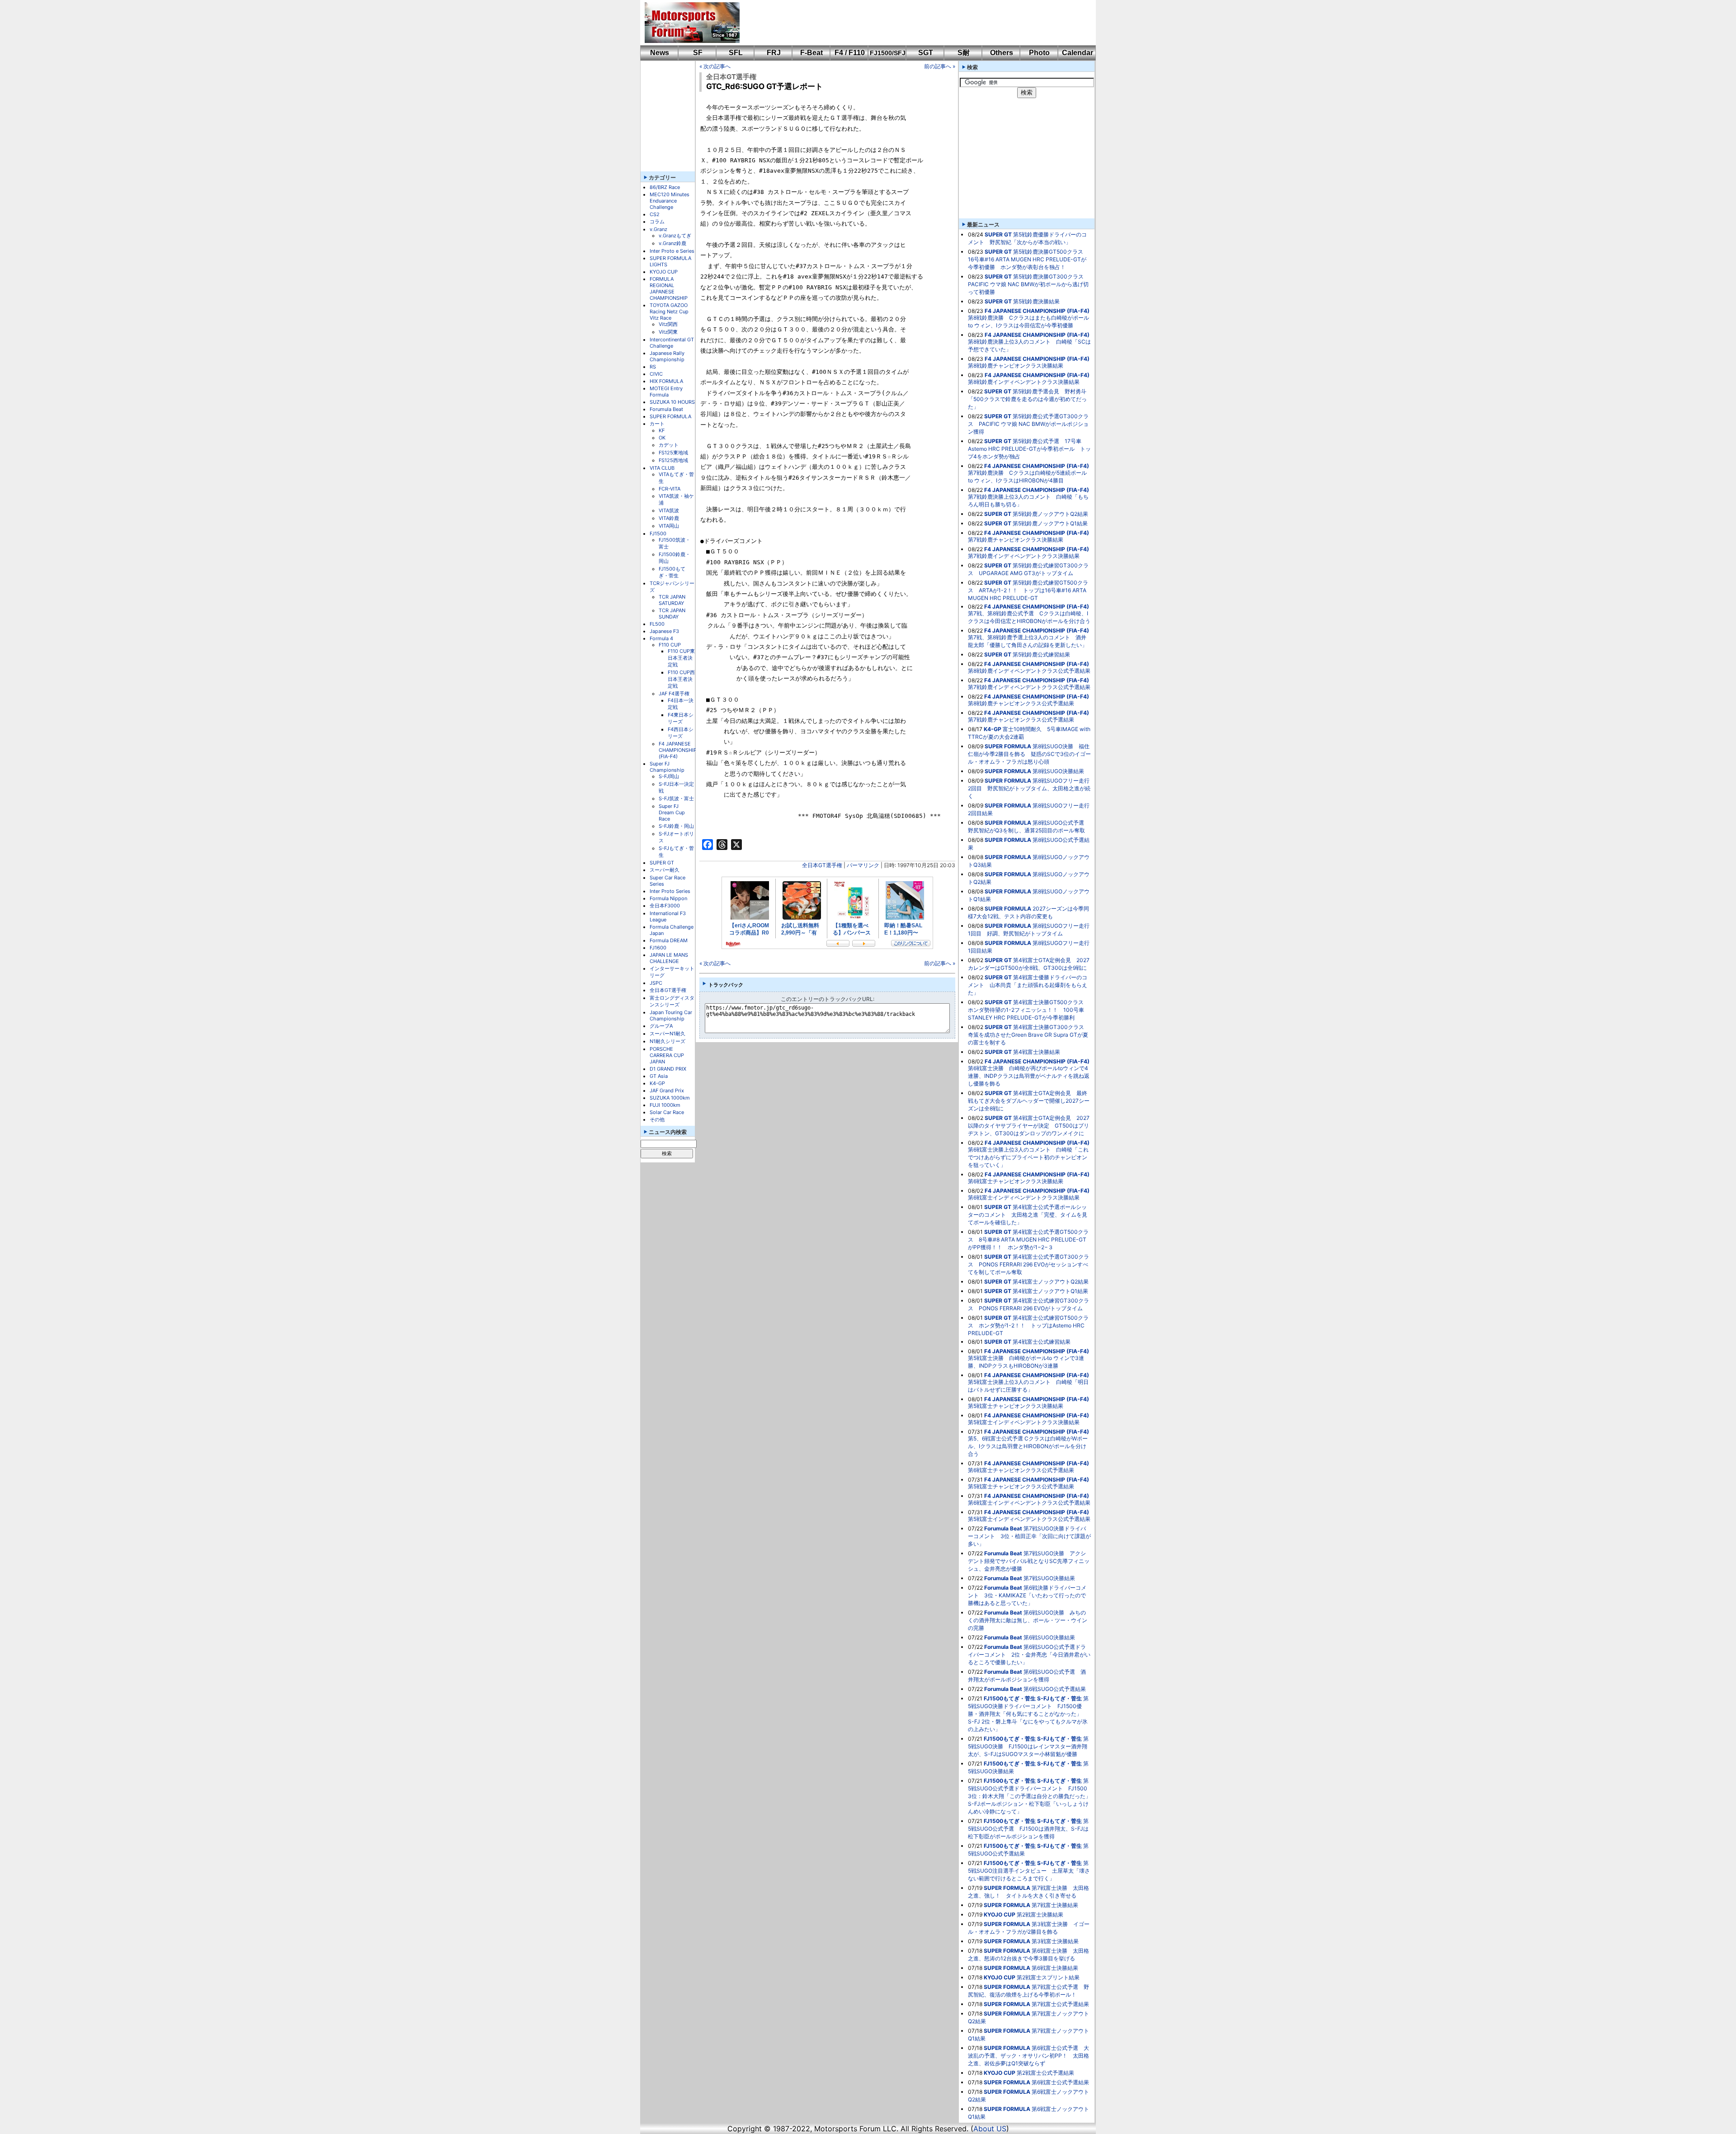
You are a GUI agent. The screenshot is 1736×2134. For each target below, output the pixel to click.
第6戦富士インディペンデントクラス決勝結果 (1024, 1197)
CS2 (655, 214)
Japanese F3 (664, 631)
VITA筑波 (669, 510)
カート (657, 424)
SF (698, 53)
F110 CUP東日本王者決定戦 (681, 658)
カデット (669, 445)
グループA (661, 1026)
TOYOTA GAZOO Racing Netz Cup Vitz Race (669, 312)
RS (653, 367)
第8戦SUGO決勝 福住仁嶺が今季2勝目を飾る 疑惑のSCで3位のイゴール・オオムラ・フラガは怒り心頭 (1029, 754)
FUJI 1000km (665, 1105)
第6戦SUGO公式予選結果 (1055, 1689)
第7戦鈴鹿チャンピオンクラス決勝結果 (1016, 540)
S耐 (964, 53)
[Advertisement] (911, 23)
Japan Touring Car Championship (671, 1015)
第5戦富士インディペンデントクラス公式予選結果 (1029, 1519)
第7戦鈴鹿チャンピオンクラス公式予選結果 (1021, 720)
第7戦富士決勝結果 (1055, 1905)
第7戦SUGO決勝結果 (1049, 1578)
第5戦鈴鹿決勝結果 (1036, 301)
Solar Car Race (667, 1112)
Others (1002, 53)
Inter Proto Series (670, 891)
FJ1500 (658, 533)
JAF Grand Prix (667, 1091)
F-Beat (811, 53)
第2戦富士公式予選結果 (1045, 2073)
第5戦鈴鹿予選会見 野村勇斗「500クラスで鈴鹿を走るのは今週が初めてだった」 (1027, 399)
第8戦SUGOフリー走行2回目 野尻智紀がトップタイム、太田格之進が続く (1029, 788)
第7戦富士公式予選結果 (1060, 2004)
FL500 (657, 624)
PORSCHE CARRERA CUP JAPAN (667, 1055)
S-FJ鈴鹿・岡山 (676, 826)
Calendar (1078, 53)
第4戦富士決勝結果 (1037, 1052)
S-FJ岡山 (669, 776)
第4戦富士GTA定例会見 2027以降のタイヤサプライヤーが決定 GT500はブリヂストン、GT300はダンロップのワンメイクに (1029, 1126)
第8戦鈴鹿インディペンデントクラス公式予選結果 (1029, 671)
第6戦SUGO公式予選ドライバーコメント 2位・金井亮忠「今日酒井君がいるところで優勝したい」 (1029, 1655)
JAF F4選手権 (674, 694)
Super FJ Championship (667, 767)
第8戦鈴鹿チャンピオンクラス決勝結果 (1016, 366)
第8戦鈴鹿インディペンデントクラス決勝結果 (1024, 382)
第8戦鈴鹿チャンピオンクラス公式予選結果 (1021, 703)
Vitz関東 (668, 332)
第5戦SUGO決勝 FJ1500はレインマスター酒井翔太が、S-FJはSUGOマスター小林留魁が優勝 (1028, 1746)
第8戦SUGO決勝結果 (1058, 771)
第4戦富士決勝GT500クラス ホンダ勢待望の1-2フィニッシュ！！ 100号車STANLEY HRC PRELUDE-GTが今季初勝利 (1028, 1010)
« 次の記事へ (715, 66)
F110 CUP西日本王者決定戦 (681, 679)
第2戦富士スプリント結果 (1048, 1977)
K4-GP (657, 1083)
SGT (926, 53)
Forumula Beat (666, 409)
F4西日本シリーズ (681, 733)
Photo (1039, 53)
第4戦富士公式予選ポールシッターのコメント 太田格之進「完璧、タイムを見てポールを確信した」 (1028, 1215)
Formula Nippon (668, 898)
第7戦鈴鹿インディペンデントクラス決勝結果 (1024, 556)
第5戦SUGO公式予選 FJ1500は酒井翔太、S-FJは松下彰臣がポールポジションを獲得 (1028, 1829)
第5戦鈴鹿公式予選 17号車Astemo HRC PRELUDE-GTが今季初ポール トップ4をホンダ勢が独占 (1029, 449)
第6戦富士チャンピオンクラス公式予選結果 (1021, 1470)
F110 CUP (670, 645)
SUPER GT (662, 863)
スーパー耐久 (665, 870)
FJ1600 (658, 948)
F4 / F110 (850, 53)
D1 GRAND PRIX (668, 1069)
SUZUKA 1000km (670, 1098)
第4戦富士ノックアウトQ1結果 (1050, 1291)
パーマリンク (863, 865)
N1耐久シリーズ (668, 1041)
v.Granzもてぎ (675, 236)
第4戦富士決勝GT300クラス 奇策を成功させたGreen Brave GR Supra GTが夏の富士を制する (1029, 1035)
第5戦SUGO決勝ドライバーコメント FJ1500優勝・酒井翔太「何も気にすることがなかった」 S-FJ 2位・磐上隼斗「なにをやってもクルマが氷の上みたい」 (1028, 1714)
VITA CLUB (662, 468)
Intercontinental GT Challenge (672, 343)
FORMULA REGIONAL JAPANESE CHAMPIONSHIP (669, 288)
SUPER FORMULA (670, 416)
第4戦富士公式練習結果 (1042, 1342)
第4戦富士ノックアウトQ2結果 (1051, 1282)
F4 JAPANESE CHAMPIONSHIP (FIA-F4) (678, 750)
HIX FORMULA (666, 381)
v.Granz (658, 229)
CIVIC (656, 374)
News (660, 53)
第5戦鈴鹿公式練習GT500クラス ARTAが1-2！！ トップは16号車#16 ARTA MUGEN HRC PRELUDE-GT (1028, 590)
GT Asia (659, 1076)
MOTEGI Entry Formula (666, 392)
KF (662, 430)
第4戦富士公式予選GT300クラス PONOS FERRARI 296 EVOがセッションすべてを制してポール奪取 (1028, 1264)
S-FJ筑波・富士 (676, 798)
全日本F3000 (665, 906)
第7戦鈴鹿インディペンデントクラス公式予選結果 (1029, 687)
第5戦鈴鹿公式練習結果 (1041, 654)
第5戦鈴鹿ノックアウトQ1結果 (1050, 523)
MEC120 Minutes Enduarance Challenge (670, 201)
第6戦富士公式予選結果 (1060, 2082)
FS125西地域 (673, 460)
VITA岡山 (669, 526)
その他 (657, 1119)
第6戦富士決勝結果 (1055, 1968)
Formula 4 (661, 638)
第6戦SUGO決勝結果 (1049, 1637)
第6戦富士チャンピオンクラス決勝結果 (1016, 1181)
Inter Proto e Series (672, 251)
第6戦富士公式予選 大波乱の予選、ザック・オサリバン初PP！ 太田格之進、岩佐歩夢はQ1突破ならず (1028, 2056)
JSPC (656, 983)
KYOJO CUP (664, 272)
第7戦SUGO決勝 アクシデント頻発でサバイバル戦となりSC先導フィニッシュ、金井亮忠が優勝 (1029, 1561)
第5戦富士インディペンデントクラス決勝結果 (1024, 1422)
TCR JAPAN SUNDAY (672, 614)
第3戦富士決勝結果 (1055, 1941)
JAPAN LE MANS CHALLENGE (669, 958)
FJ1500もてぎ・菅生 (672, 572)
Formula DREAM (669, 940)
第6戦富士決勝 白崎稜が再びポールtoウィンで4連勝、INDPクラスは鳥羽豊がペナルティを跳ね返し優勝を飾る (1029, 1076)
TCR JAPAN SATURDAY (672, 600)
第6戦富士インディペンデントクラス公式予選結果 (1029, 1503)
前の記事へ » (940, 66)
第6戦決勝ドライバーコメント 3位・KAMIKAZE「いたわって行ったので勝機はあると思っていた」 (1027, 1595)
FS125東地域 (673, 453)
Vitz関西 (668, 324)
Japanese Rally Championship (667, 356)
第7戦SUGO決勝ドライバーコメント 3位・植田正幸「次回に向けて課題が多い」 (1029, 1536)
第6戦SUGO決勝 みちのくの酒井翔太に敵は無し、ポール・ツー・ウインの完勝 (1028, 1620)
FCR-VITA (670, 489)
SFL (736, 53)
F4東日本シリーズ (681, 718)
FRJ (774, 53)
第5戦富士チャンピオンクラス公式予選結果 (1021, 1486)
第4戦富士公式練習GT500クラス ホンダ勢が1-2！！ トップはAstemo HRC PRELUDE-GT (1028, 1325)
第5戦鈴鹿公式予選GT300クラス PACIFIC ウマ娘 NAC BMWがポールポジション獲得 (1028, 424)
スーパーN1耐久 (668, 1034)
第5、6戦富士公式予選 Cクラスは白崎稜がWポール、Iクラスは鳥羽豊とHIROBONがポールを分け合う (1028, 1446)
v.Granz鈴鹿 (672, 243)
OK (662, 438)
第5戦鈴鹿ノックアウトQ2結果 (1050, 514)
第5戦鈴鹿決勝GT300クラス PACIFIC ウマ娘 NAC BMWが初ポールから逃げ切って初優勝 (1028, 284)
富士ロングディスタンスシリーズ (672, 1001)
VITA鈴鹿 (669, 518)
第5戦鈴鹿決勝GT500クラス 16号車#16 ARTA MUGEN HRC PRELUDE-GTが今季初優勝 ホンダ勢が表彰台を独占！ (1028, 259)
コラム (657, 222)
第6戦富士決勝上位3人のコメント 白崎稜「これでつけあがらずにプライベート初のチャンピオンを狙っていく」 (1028, 1157)
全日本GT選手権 (668, 990)
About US (990, 2129)
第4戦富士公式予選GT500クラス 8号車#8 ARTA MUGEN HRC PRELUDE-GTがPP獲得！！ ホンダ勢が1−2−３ (1028, 1239)
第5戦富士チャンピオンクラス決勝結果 (1016, 1406)
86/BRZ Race (665, 187)
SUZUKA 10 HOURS (672, 402)
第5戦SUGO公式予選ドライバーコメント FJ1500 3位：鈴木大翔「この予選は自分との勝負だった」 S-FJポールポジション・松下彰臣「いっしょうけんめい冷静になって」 (1032, 1796)
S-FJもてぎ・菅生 (1059, 1698)
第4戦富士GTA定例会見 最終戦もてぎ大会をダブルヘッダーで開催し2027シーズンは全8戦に (1029, 1101)
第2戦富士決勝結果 (1040, 1914)
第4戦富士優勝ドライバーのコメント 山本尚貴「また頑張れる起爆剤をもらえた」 (1028, 985)
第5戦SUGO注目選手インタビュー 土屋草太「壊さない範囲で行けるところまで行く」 (1029, 1871)
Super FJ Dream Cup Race (672, 812)
